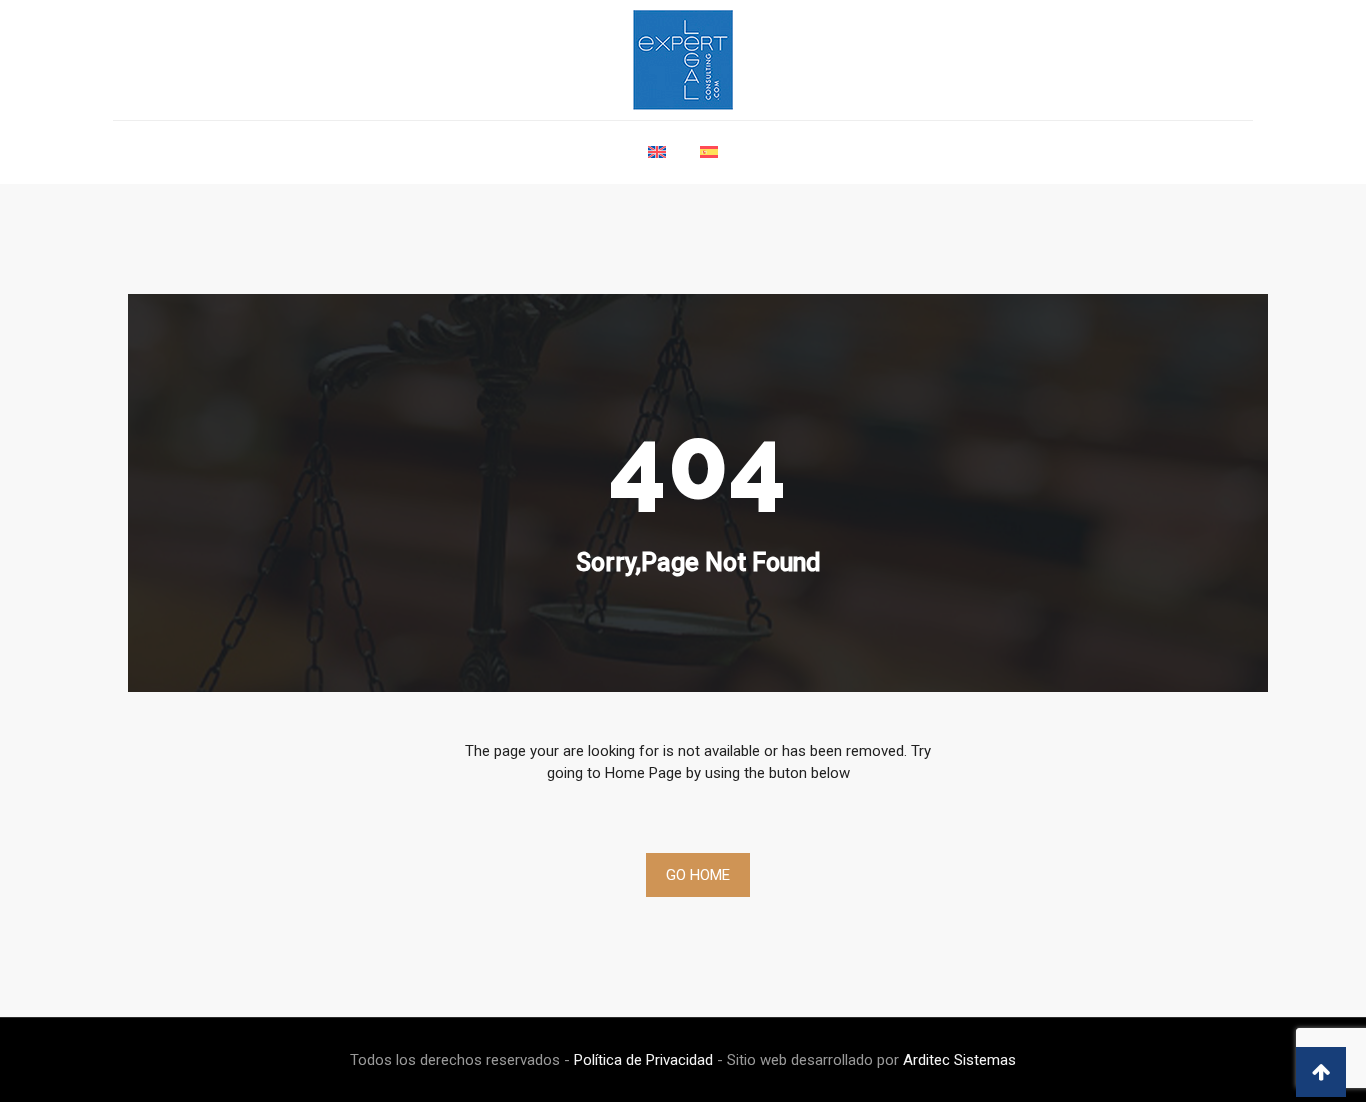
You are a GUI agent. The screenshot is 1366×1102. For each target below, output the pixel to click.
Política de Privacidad (643, 1060)
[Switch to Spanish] (709, 163)
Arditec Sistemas (959, 1060)
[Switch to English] (657, 163)
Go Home (698, 875)
